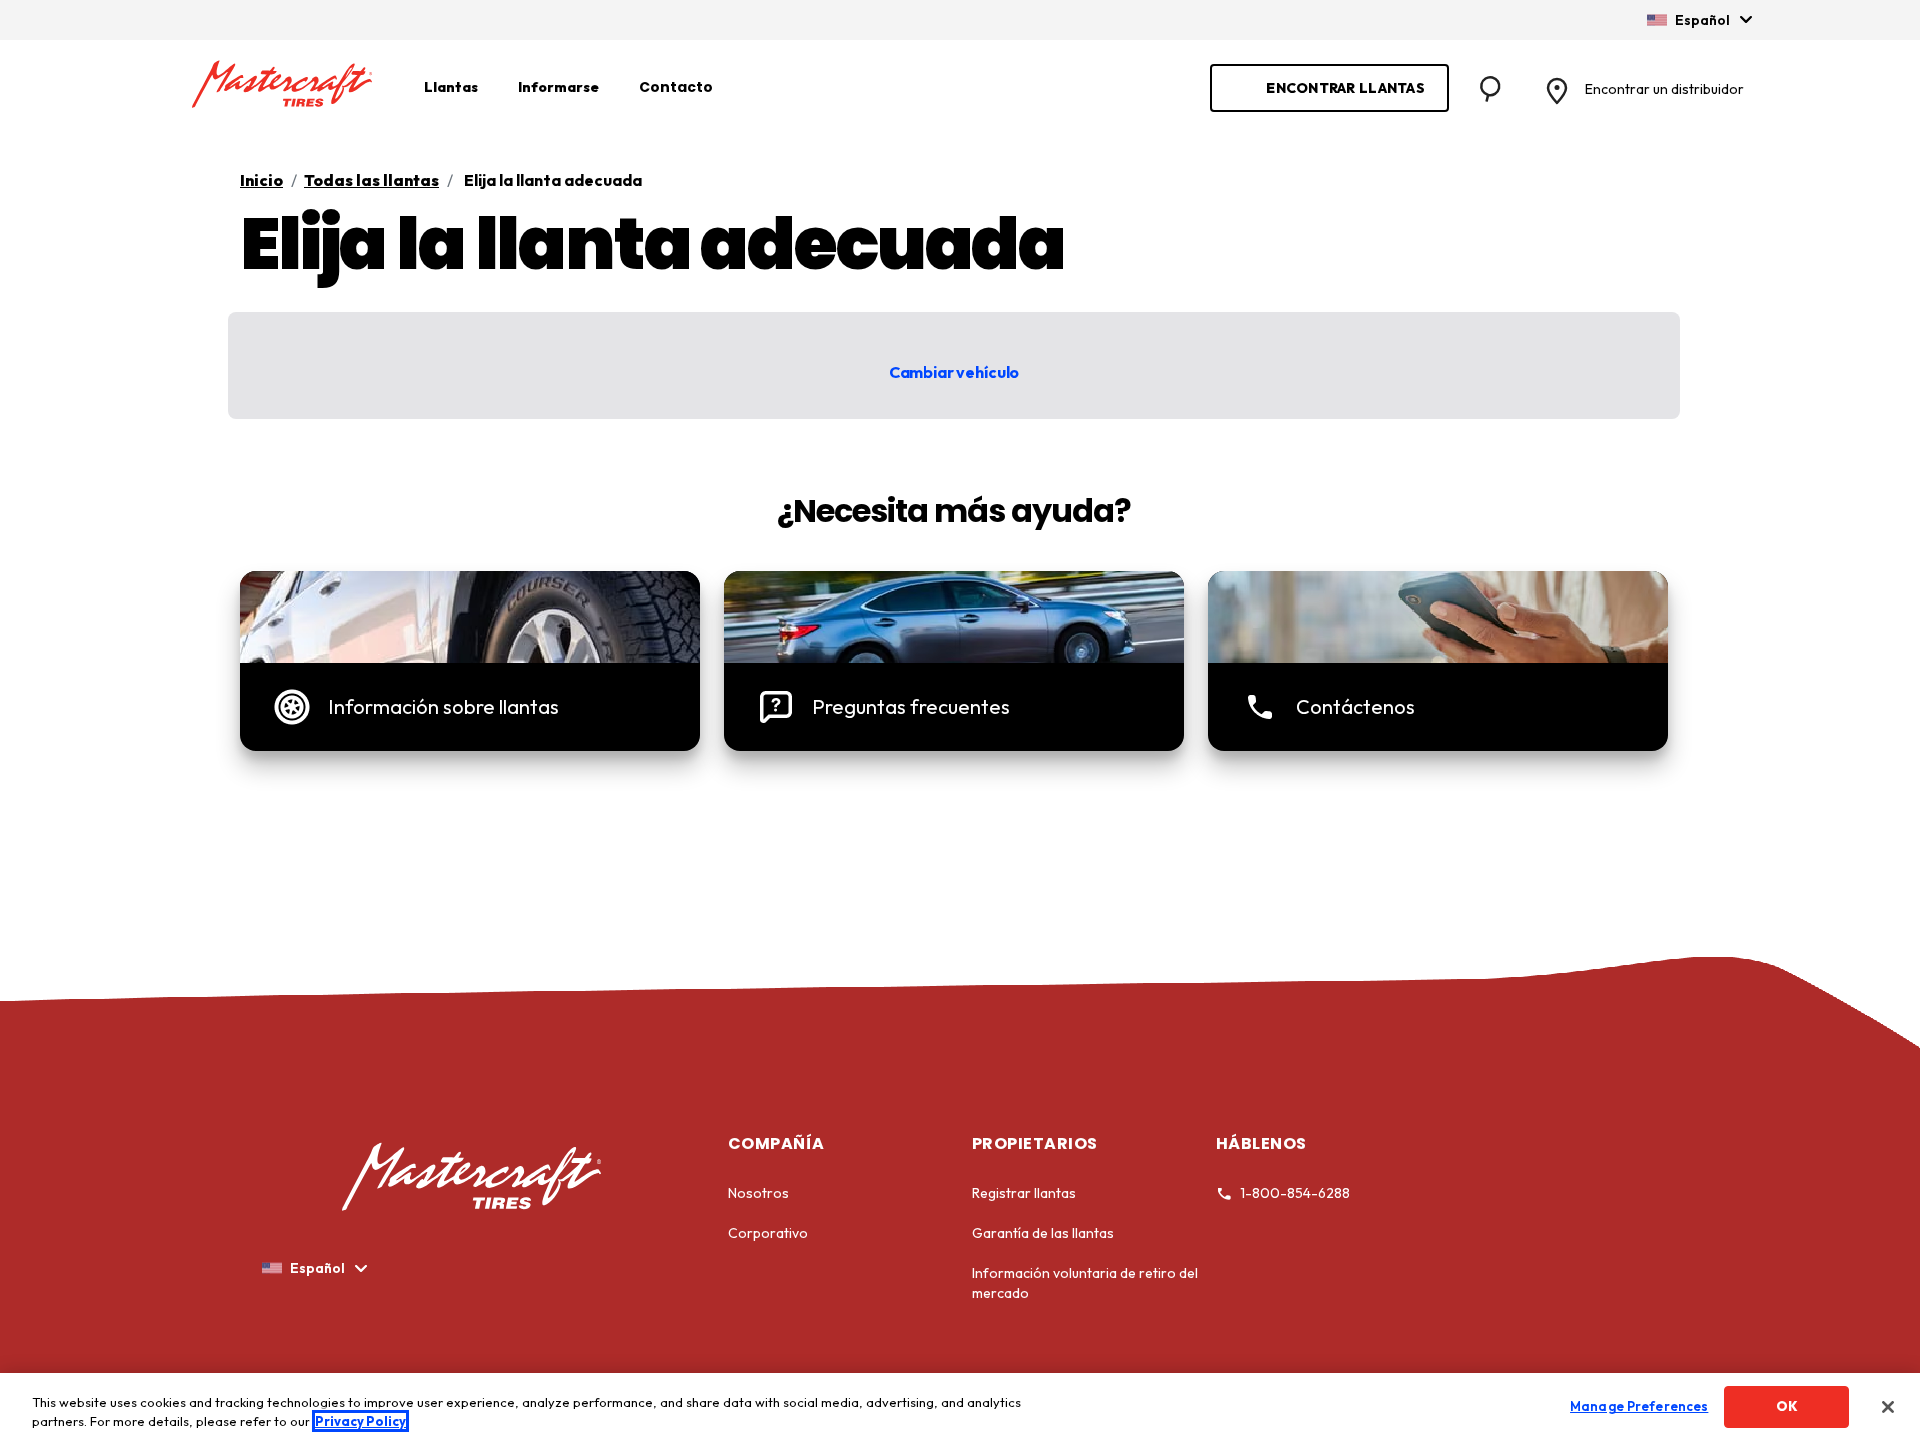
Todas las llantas (371, 180)
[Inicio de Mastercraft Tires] (282, 85)
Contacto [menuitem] (676, 87)
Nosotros (758, 1193)
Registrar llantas (1024, 1193)
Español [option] (1702, 20)
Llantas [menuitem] (451, 87)
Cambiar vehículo (954, 372)
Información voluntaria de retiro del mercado (1085, 1283)
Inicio (261, 180)
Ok (1787, 1406)
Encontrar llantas (1345, 88)
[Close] (1888, 1407)
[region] (960, 1408)
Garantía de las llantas (1043, 1233)
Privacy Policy (360, 1422)
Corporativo (768, 1233)
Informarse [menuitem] (558, 87)
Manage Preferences (1639, 1406)
